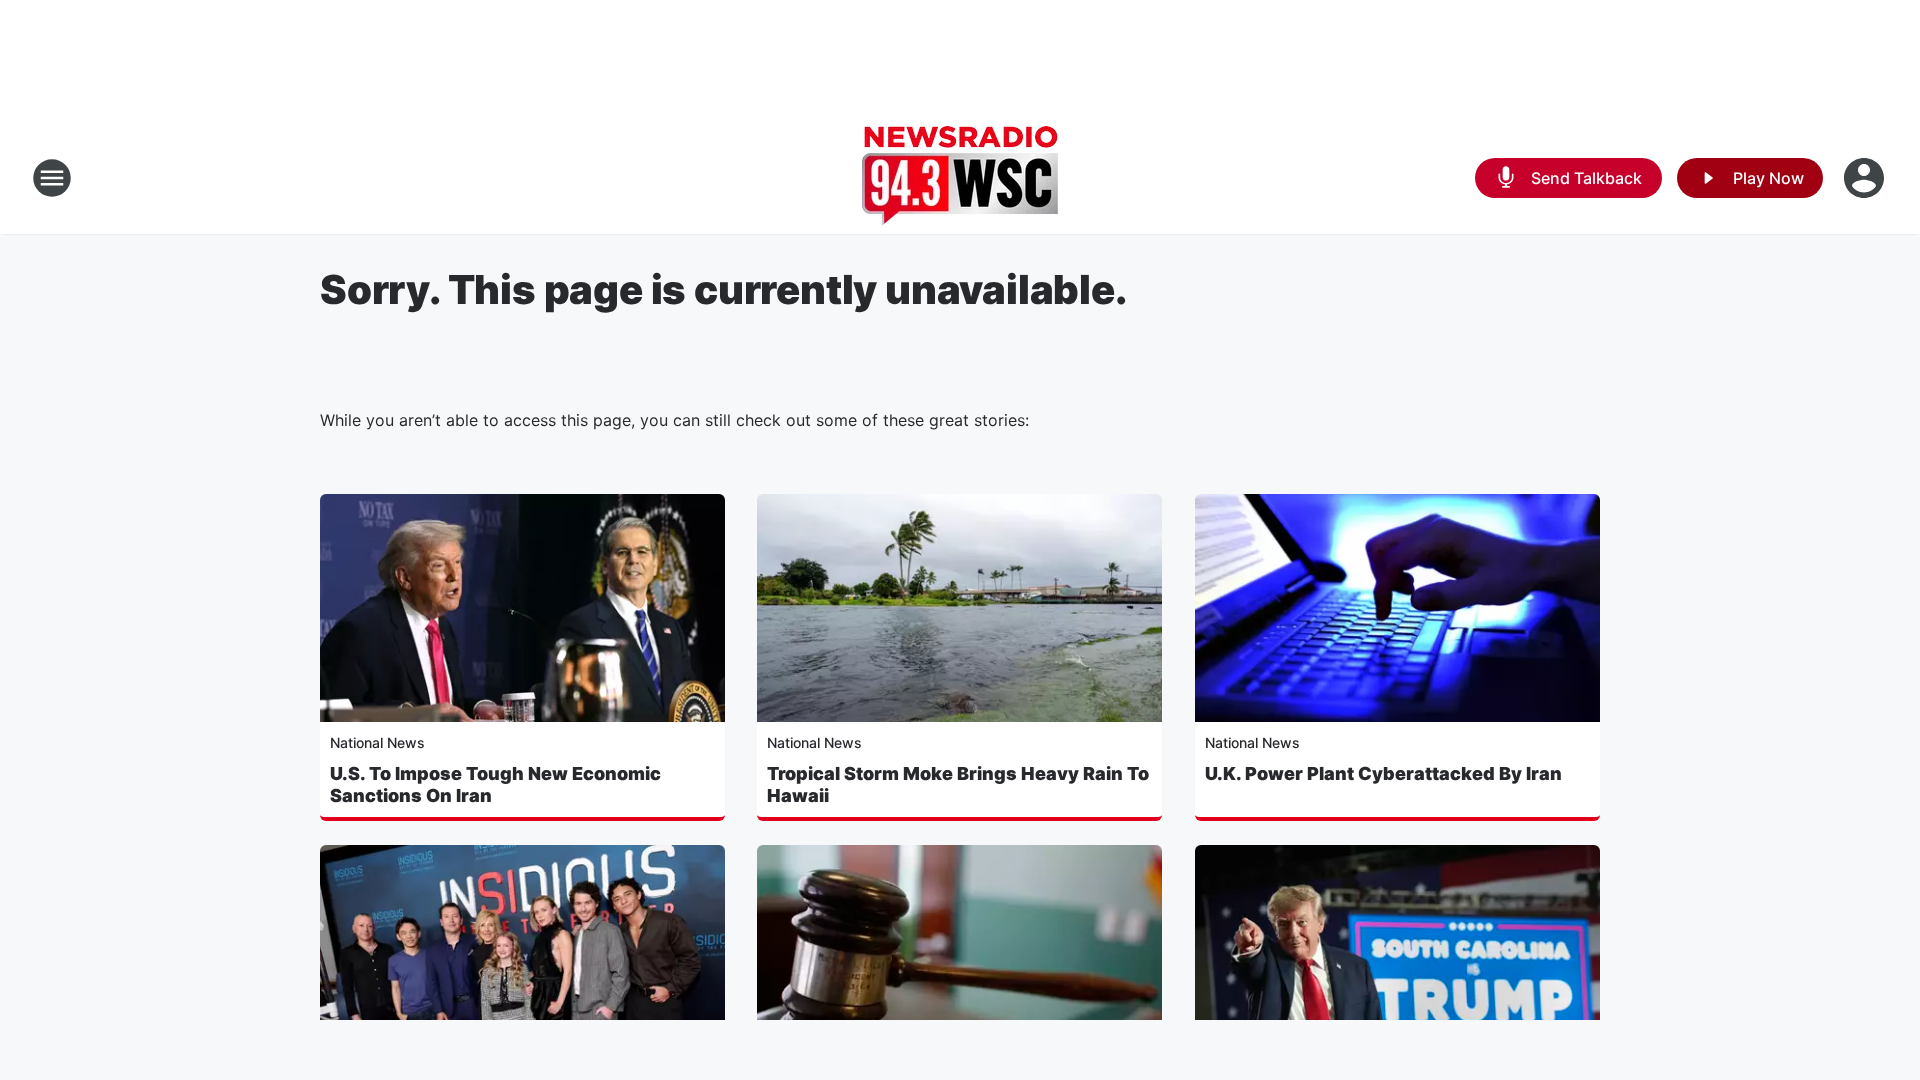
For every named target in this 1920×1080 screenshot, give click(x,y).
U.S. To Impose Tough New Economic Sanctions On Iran (495, 784)
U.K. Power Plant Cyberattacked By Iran (1383, 773)
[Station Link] (960, 178)
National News (377, 742)
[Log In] (1866, 178)
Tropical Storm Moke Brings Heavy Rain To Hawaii (958, 784)
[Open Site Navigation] (52, 178)
